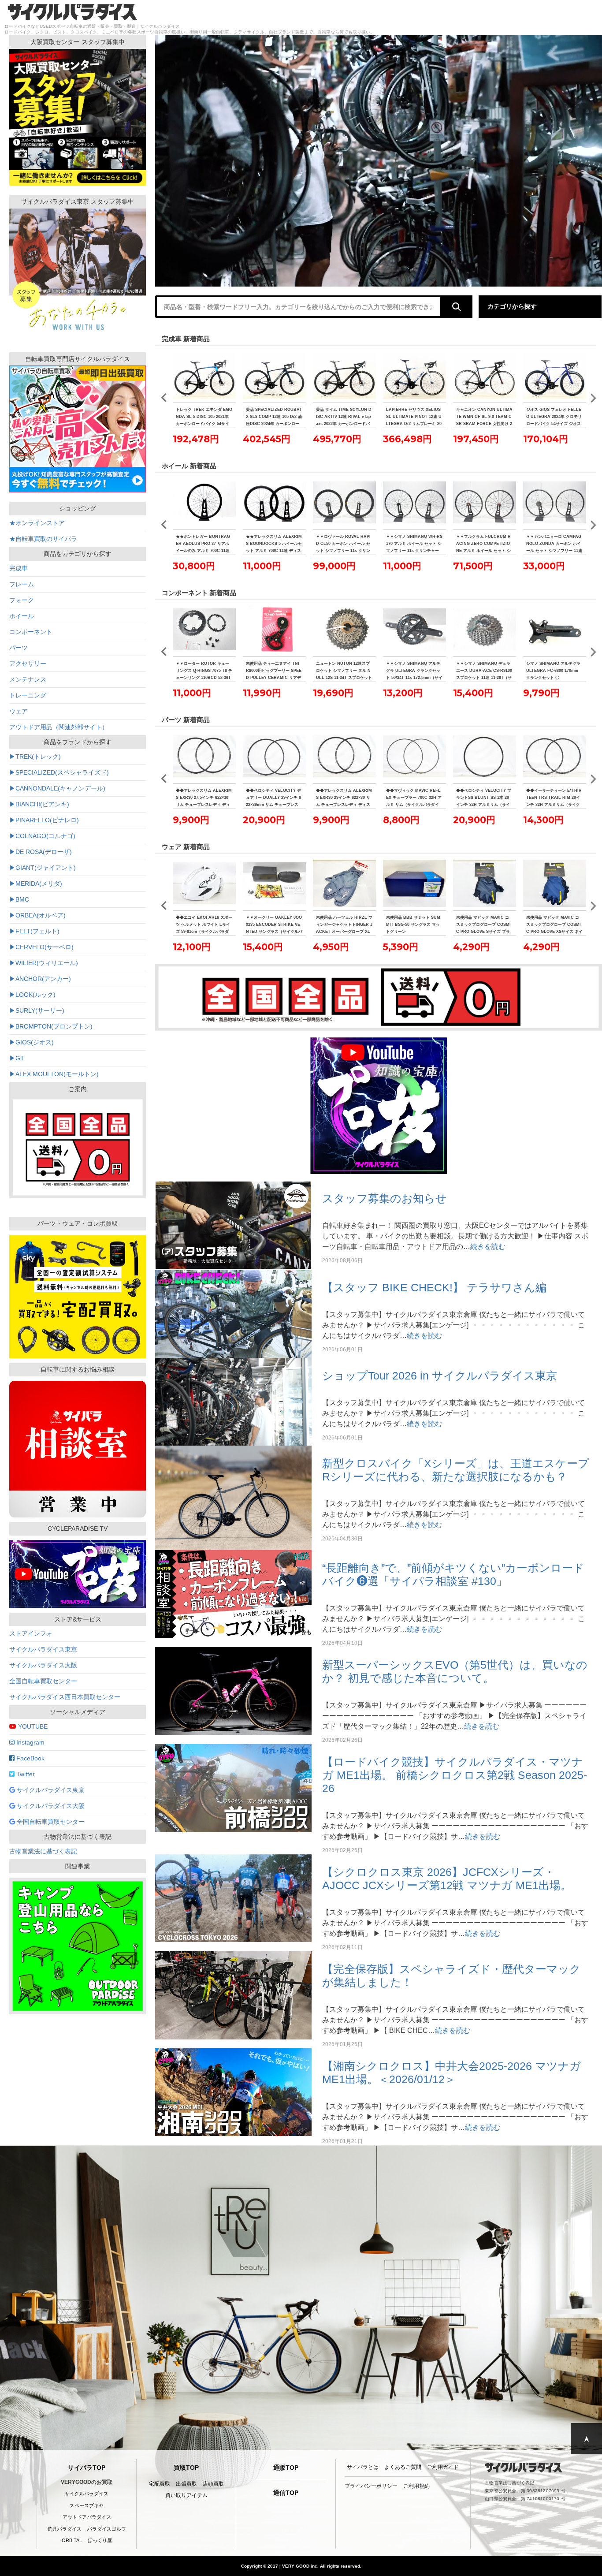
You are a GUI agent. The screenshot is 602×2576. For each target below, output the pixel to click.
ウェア (19, 711)
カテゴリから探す (512, 306)
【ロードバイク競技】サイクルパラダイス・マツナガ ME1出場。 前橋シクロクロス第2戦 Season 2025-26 (455, 1775)
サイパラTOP (87, 2468)
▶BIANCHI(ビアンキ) (39, 804)
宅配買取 (160, 2484)
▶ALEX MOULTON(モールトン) (54, 1074)
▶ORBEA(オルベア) (37, 915)
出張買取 (186, 2484)
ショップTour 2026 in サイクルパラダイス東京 (440, 1376)
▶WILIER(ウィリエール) (44, 963)
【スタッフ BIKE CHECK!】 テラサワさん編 (434, 1287)
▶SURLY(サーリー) (37, 1010)
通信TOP (286, 2493)
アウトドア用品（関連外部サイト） (59, 727)
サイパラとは (363, 2467)
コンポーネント (31, 632)
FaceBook (30, 1758)
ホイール (22, 616)
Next (593, 398)
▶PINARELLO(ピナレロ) (44, 820)
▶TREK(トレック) (35, 757)
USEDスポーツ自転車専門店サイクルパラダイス (72, 12)
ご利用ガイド (443, 2467)
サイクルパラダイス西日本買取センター (65, 1697)
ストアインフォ (31, 1633)
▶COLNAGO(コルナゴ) (42, 836)
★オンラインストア (37, 523)
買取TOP (186, 2468)
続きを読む (488, 1247)
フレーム (22, 584)
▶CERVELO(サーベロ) (41, 947)
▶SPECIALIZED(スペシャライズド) (59, 772)
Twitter (25, 1774)
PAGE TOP (586, 2439)
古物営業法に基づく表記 (43, 1851)
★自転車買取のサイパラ (43, 539)
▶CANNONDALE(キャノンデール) (57, 788)
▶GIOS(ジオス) (32, 1042)
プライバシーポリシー (371, 2486)
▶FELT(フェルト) (34, 931)
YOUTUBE (32, 1726)
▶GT (17, 1058)
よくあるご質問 (403, 2467)
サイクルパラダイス (87, 2494)
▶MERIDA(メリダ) (36, 884)
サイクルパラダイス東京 (43, 1649)
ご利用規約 (416, 2486)
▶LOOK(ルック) (32, 995)
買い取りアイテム (186, 2495)
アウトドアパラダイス (87, 2517)
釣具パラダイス (65, 2529)
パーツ (19, 648)
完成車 (19, 568)
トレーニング (28, 695)
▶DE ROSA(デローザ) (41, 852)
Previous (164, 398)
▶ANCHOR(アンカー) (40, 979)
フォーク (22, 600)
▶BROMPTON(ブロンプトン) (51, 1026)
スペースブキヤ (87, 2505)
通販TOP (286, 2468)
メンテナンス (28, 679)
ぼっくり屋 (100, 2540)
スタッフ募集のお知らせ (385, 1198)
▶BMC (19, 899)
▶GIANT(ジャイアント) (43, 868)
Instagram (30, 1742)
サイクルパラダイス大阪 (43, 1665)
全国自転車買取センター (43, 1681)
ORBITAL (72, 2540)
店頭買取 (213, 2484)
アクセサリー (28, 664)
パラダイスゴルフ (107, 2529)
